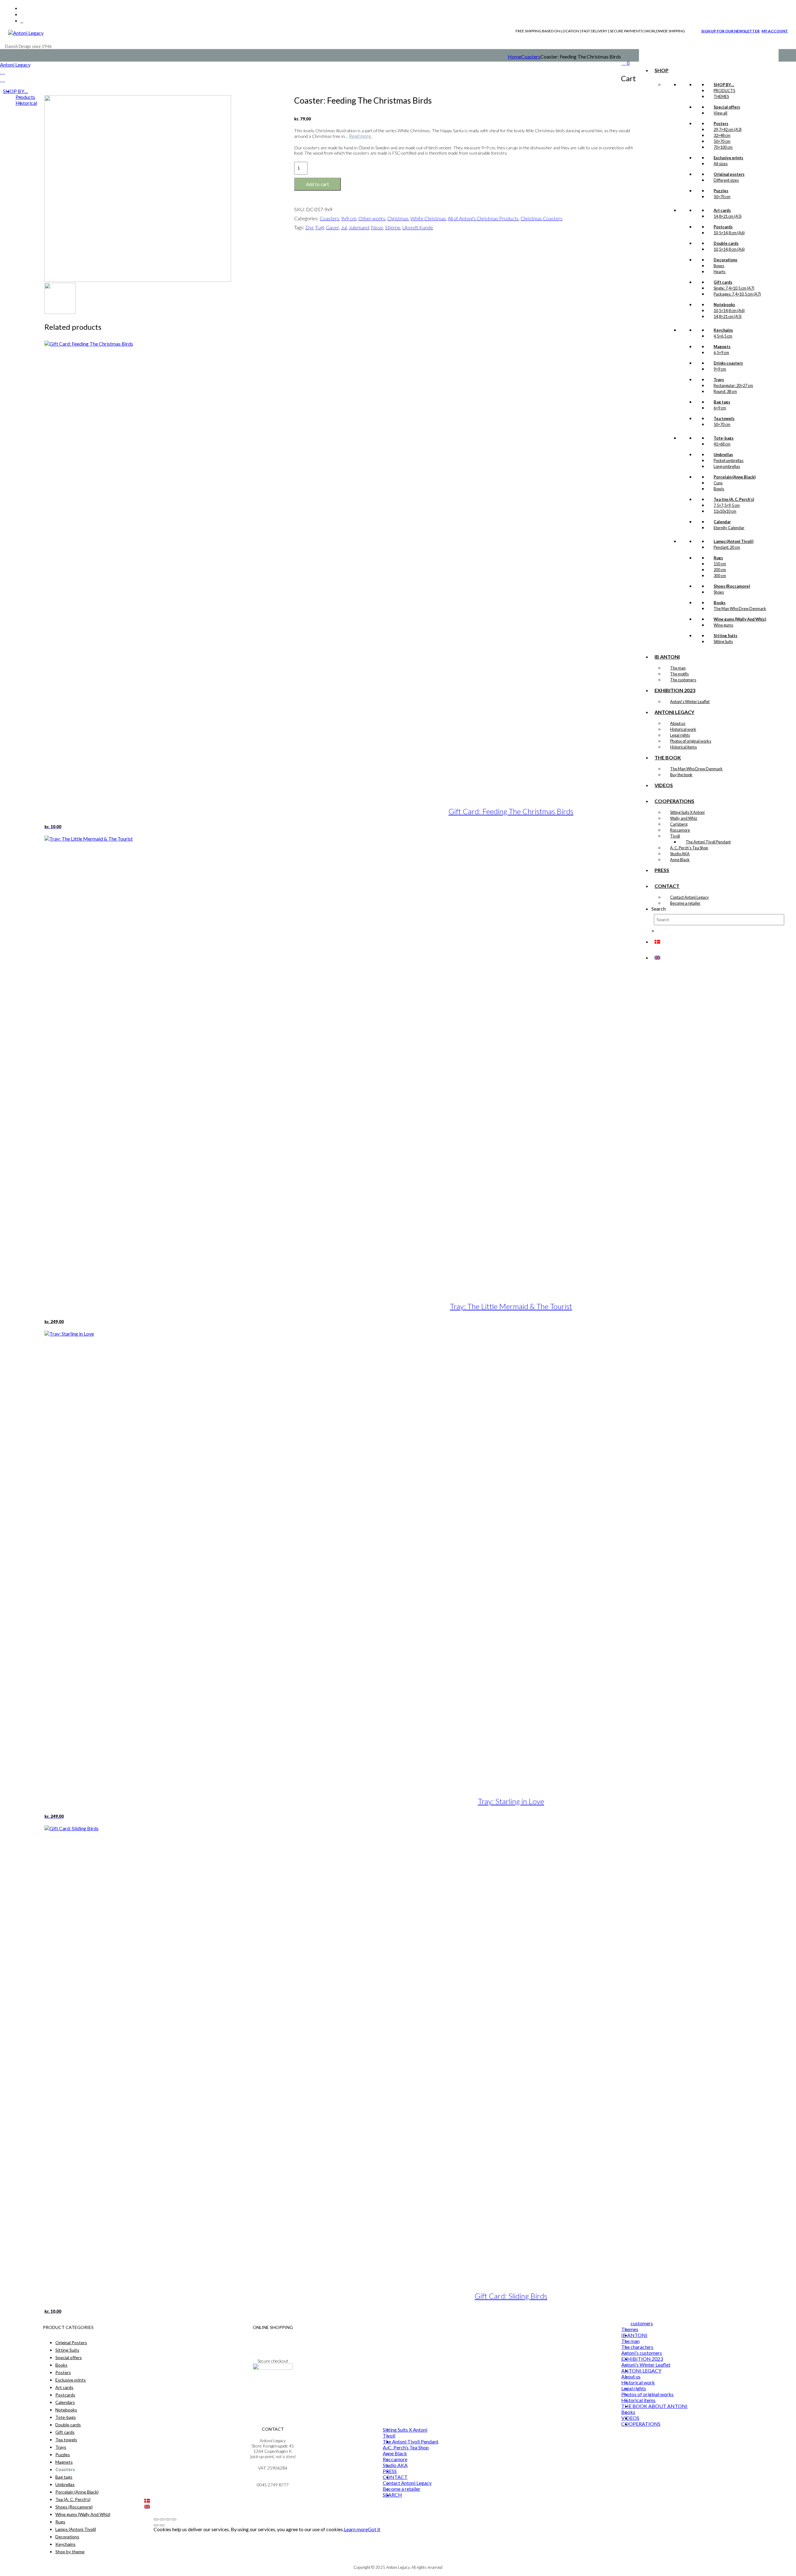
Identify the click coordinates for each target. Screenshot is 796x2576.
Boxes (719, 266)
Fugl (320, 227)
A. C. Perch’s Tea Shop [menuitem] (406, 2447)
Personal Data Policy (273, 2344)
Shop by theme (70, 2552)
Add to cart (317, 184)
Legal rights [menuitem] (634, 2388)
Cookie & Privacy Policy (273, 2349)
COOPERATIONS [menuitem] (641, 2424)
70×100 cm (723, 147)
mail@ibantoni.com (273, 2479)
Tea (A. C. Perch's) (73, 2499)
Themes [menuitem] (630, 2329)
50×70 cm (722, 141)
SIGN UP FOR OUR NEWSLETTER (730, 31)
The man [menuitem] (630, 2341)
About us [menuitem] (631, 2376)
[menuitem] (147, 2501)
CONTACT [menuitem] (395, 2477)
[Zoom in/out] (156, 2519)
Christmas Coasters (541, 218)
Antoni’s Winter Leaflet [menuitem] (646, 2365)
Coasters (531, 56)
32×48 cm (722, 135)
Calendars (65, 2402)
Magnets (64, 2462)
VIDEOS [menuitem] (630, 2418)
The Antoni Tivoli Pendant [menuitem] (411, 2441)
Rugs (60, 2522)
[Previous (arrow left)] (156, 2525)
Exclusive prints (71, 2380)
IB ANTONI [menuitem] (634, 2335)
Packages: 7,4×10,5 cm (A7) (737, 294)
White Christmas (428, 218)
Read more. (360, 136)
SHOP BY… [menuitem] (16, 91)
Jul (344, 227)
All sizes (721, 164)
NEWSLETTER (273, 2385)
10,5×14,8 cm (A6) (729, 233)
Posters (63, 2372)
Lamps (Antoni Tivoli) (76, 2529)
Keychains (65, 2544)
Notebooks (66, 2410)
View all (720, 113)
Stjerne (393, 227)
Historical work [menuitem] (638, 2382)
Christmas (398, 218)
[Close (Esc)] (174, 2519)
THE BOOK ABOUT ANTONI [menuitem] (654, 2406)
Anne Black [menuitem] (395, 2453)
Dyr (309, 227)
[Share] (168, 2519)
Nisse (377, 227)
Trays (61, 2447)
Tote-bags (66, 2417)
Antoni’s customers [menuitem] (642, 2353)
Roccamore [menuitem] (395, 2459)
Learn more (356, 2529)
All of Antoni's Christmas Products (483, 218)
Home (514, 56)
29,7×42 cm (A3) (728, 129)
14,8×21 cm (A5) (728, 216)
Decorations (67, 2537)
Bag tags (64, 2477)
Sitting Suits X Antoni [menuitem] (405, 2430)
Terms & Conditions (273, 2339)
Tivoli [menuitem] (389, 2436)
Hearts (720, 272)
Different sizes (726, 180)
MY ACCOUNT (775, 31)
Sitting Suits (67, 2350)
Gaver (332, 227)
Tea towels (66, 2440)
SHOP (662, 70)
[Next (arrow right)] (162, 2525)
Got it (374, 2529)
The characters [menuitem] (637, 2347)
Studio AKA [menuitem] (395, 2465)
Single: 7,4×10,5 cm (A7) (734, 288)
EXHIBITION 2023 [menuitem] (642, 2359)
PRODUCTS (724, 91)
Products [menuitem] (25, 97)
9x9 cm (349, 218)
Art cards (64, 2387)
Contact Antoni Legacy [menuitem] (407, 2483)
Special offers (69, 2357)
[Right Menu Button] (2, 72)
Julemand (359, 227)
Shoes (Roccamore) (74, 2507)
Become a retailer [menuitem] (402, 2489)
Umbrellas (65, 2484)
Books (61, 2365)
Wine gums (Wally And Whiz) (83, 2514)
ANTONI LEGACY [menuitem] (641, 2371)
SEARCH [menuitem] (392, 2495)
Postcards (65, 2395)
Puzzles (63, 2455)
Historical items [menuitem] (638, 2400)
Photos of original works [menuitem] (647, 2394)
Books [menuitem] (628, 2412)
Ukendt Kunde (418, 227)
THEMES (721, 96)
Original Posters (71, 2343)
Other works (372, 218)
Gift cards (65, 2432)
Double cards (68, 2425)
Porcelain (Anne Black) (77, 2492)
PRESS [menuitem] (390, 2471)
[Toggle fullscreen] (162, 2519)
